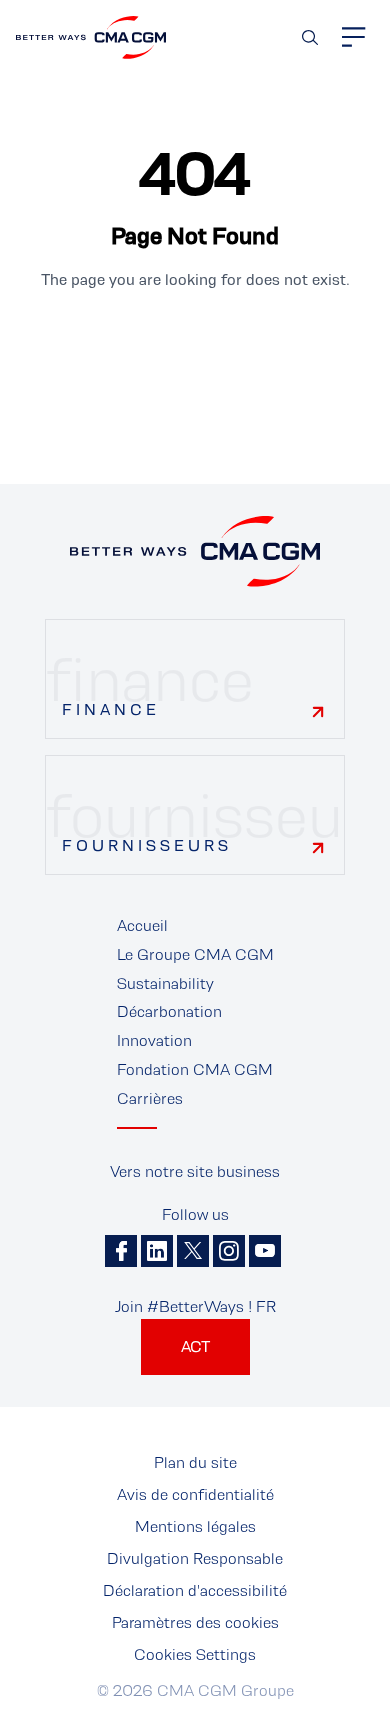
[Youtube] (265, 1251)
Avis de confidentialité (195, 1494)
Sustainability (165, 983)
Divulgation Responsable (195, 1558)
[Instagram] (229, 1251)
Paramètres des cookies (195, 1622)
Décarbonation (169, 1011)
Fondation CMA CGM (195, 1069)
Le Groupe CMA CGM (195, 954)
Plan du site (195, 1462)
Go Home (195, 347)
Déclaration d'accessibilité (195, 1590)
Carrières (150, 1098)
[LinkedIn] (157, 1251)
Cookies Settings (195, 1654)
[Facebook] (121, 1251)
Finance (111, 709)
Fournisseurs (147, 845)
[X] (193, 1251)
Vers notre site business (195, 1171)
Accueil (142, 925)
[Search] (310, 37)
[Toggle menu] (354, 37)
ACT (195, 1346)
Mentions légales (195, 1526)
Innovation (154, 1040)
